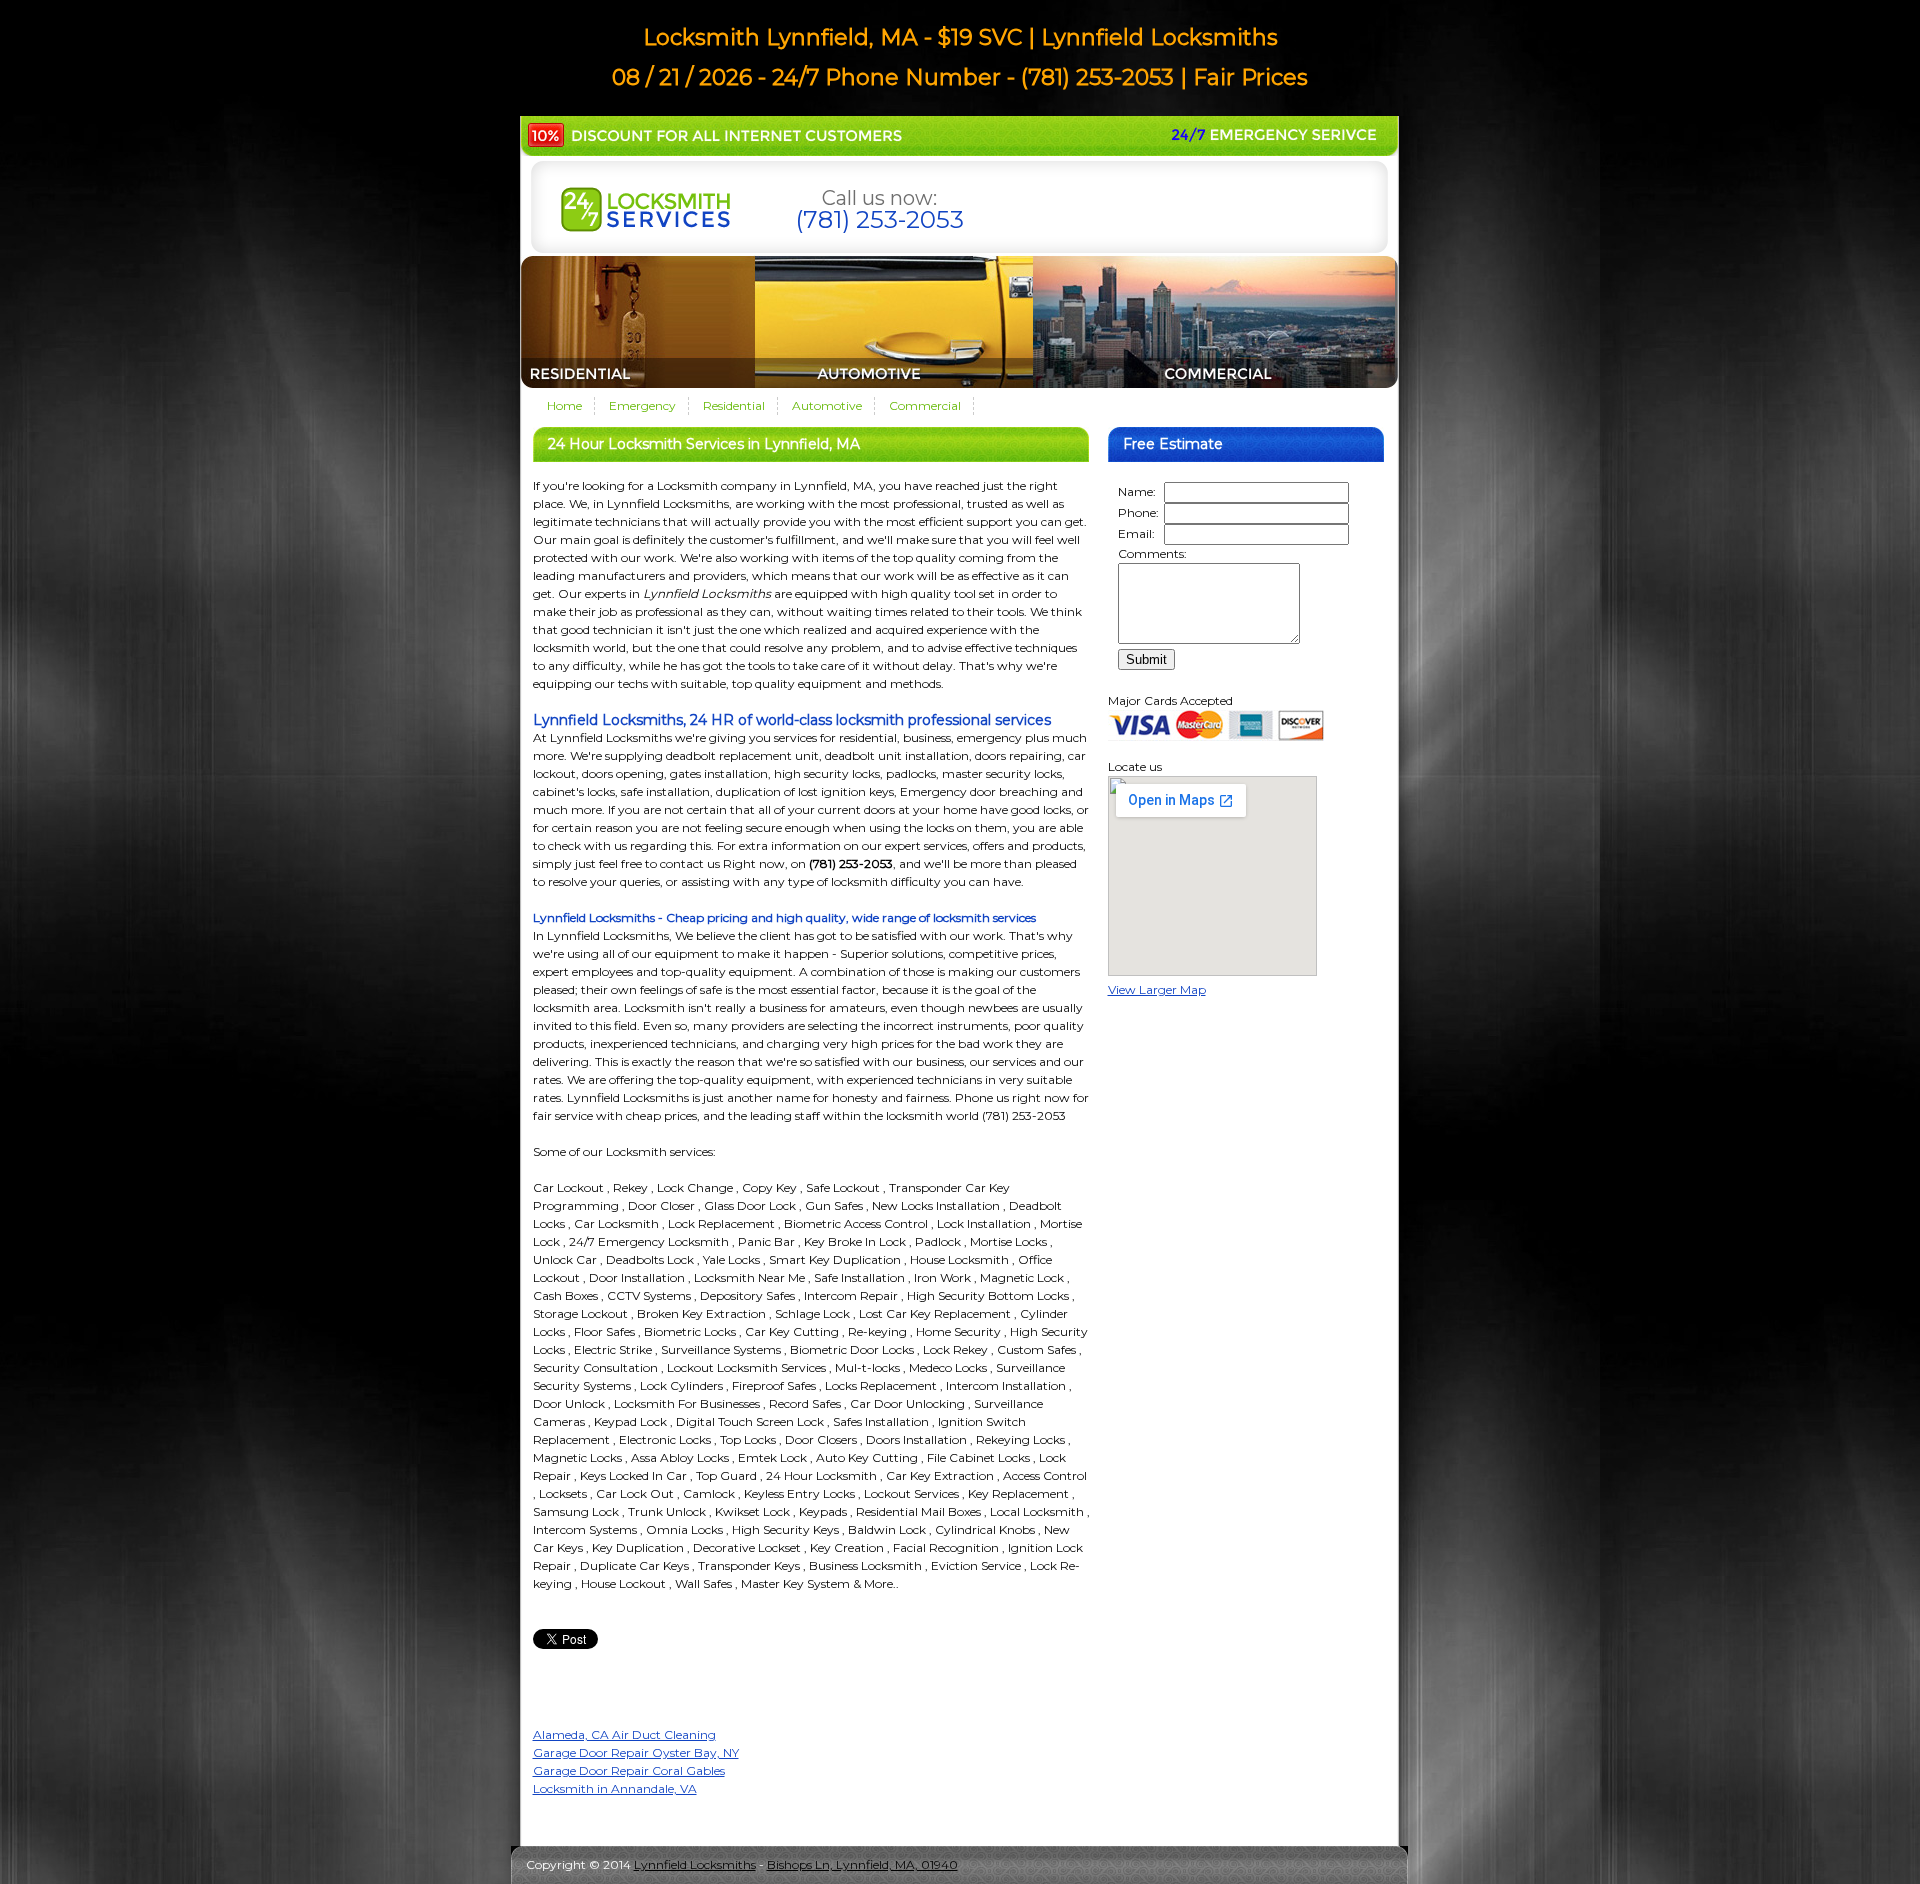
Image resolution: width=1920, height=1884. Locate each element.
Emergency (642, 405)
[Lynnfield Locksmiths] (645, 227)
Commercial (925, 405)
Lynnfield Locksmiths (695, 1864)
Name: (1137, 491)
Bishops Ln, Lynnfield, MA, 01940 (862, 1864)
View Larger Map (1157, 989)
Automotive (827, 405)
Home (564, 405)
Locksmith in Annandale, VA (615, 1788)
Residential (734, 405)
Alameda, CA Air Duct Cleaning (624, 1734)
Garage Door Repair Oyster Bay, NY (636, 1752)
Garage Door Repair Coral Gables (629, 1770)
